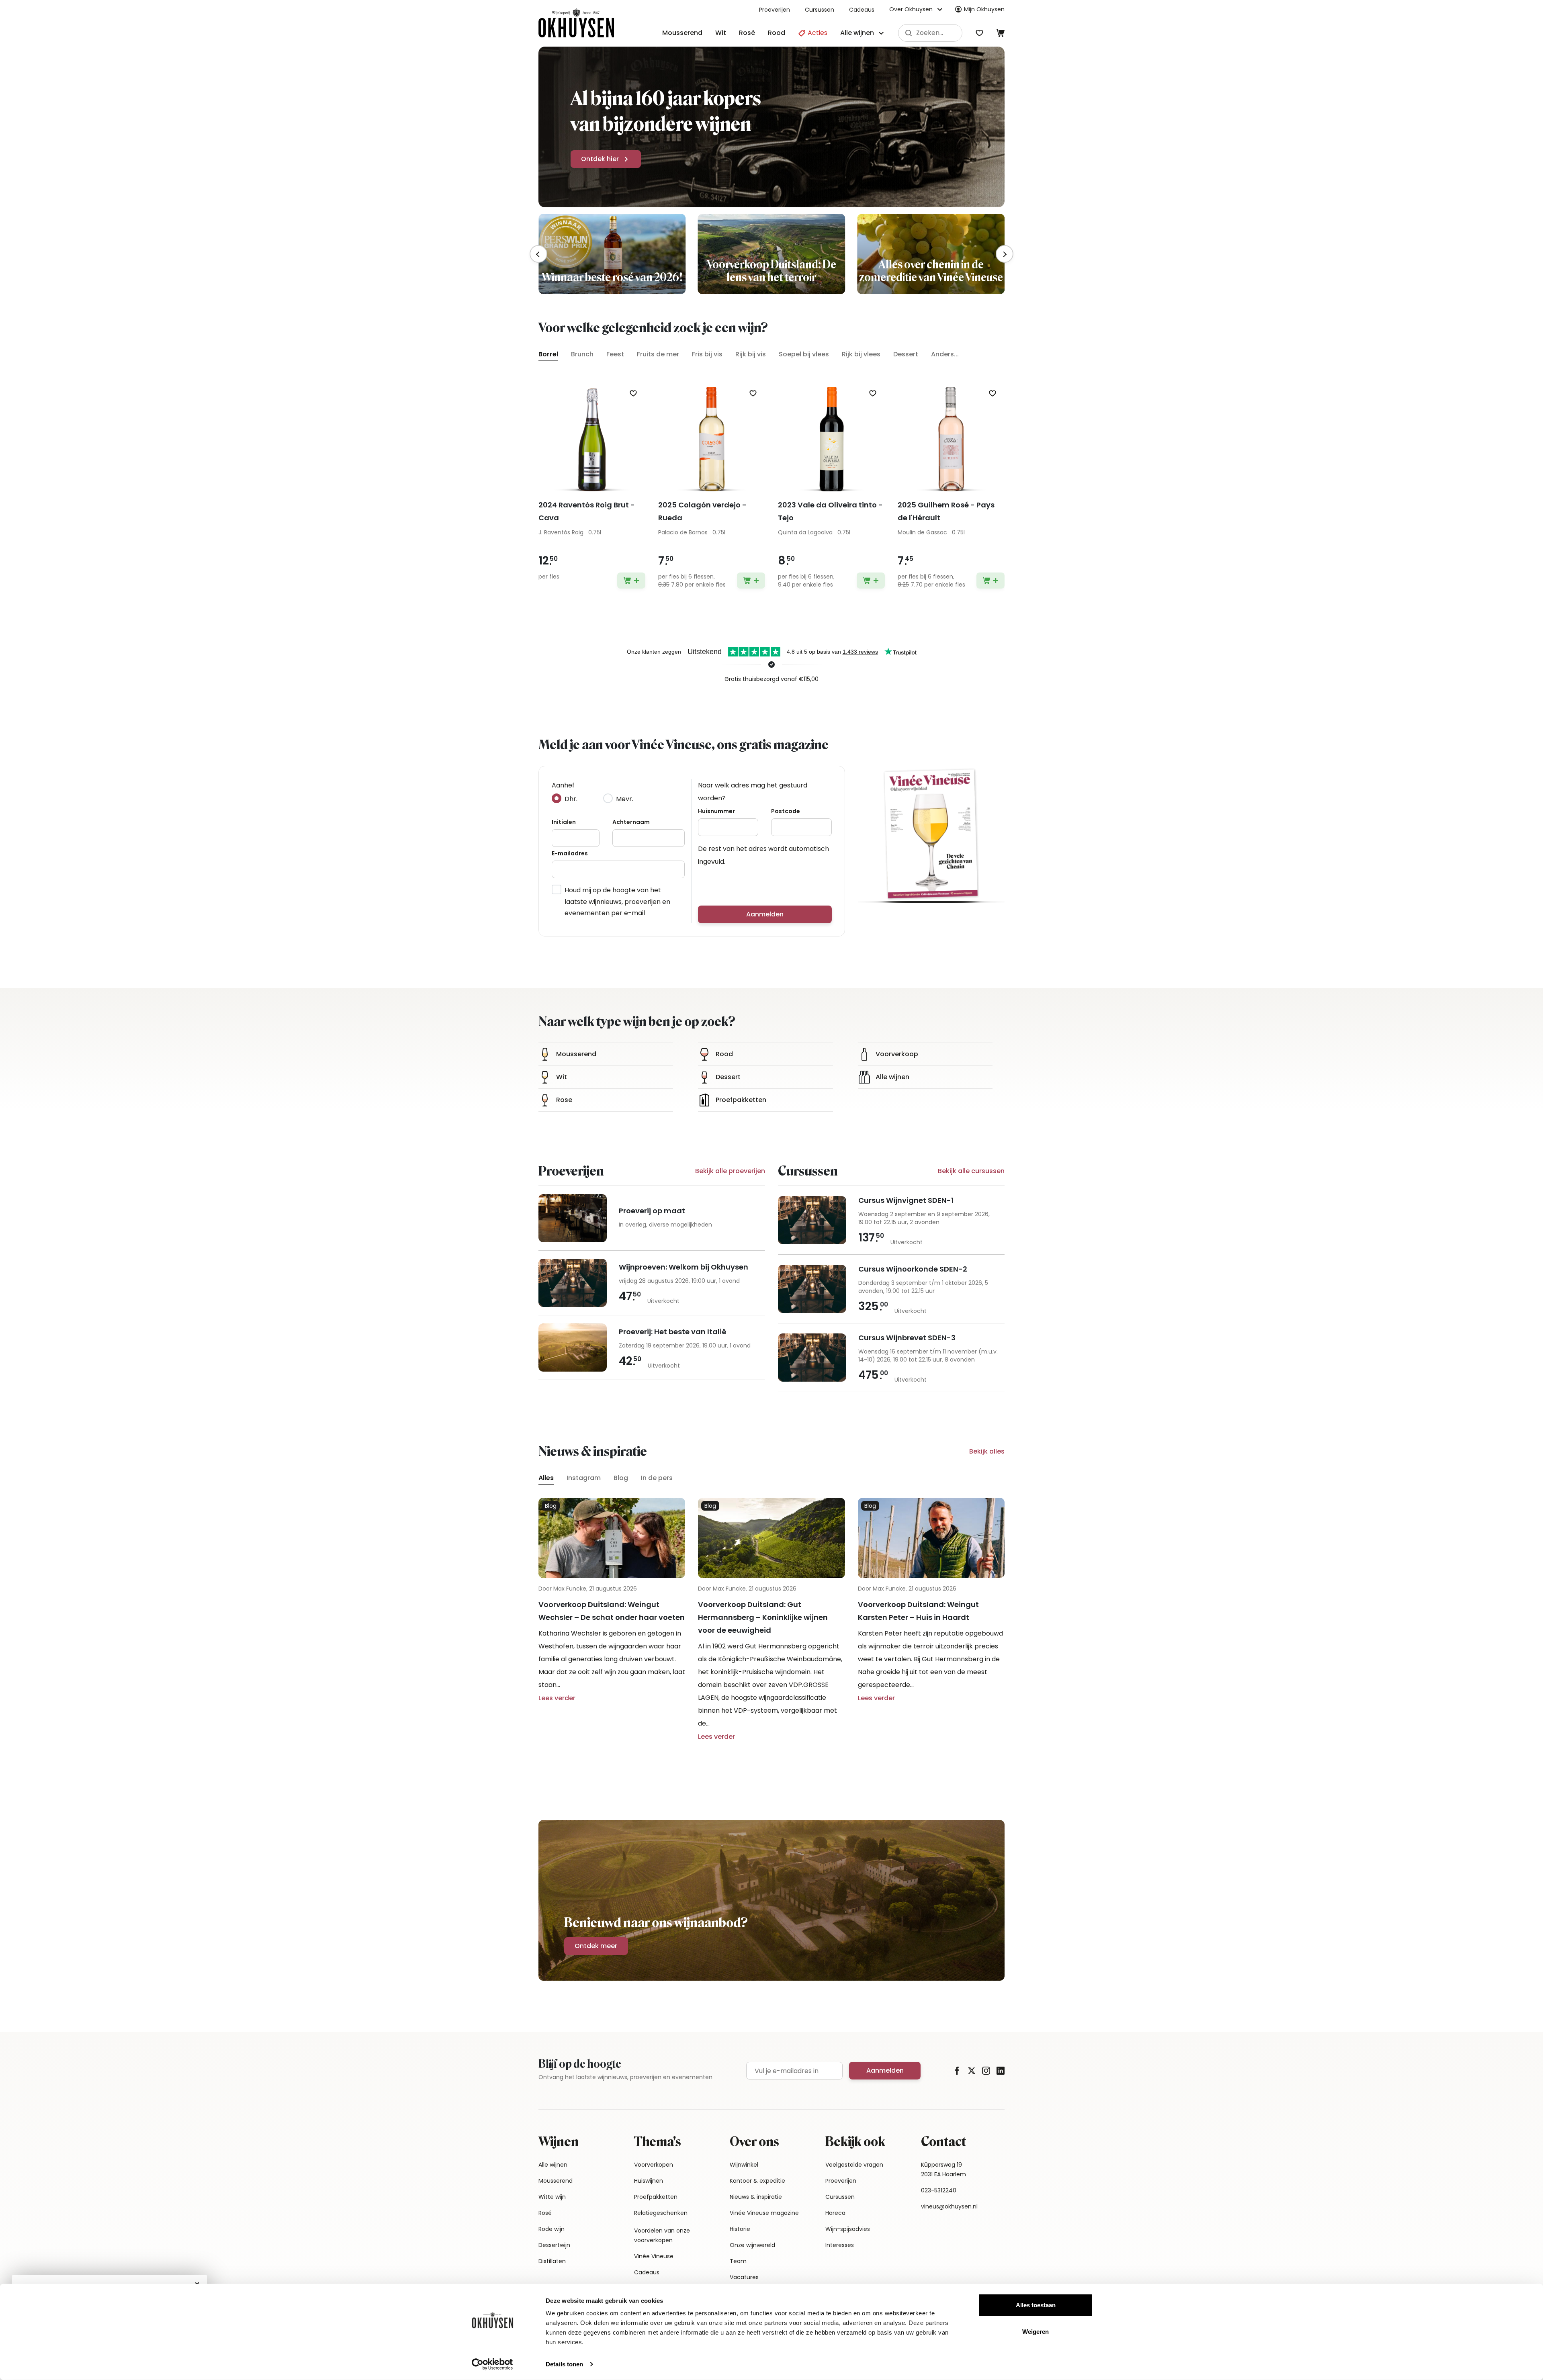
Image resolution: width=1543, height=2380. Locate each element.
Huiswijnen (649, 2181)
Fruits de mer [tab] (658, 354)
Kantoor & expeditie (757, 2181)
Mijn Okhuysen (984, 9)
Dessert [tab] (906, 354)
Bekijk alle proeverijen (730, 1171)
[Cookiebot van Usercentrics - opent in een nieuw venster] (492, 2364)
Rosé (747, 33)
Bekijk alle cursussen (971, 1171)
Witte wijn (552, 2197)
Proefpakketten (656, 2197)
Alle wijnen (553, 2165)
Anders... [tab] (945, 354)
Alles (546, 1478)
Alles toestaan (1036, 2305)
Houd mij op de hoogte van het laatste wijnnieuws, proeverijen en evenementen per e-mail (617, 902)
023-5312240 (939, 2190)
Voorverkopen (654, 2165)
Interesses (840, 2245)
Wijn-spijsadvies (848, 2229)
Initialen (564, 822)
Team (738, 2261)
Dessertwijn (554, 2245)
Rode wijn (552, 2229)
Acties (817, 33)
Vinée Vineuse (654, 2256)
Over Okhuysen (911, 9)
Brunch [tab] (582, 354)
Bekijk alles (987, 1451)
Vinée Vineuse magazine (764, 2213)
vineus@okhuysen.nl (949, 2206)
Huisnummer (716, 811)
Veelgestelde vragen (854, 2165)
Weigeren (1035, 2331)
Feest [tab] (615, 354)
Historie (740, 2229)
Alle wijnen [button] (857, 33)
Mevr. (625, 799)
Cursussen (820, 10)
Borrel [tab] (548, 354)
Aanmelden (765, 914)
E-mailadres (570, 853)
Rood (777, 33)
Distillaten (552, 2261)
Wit (721, 33)
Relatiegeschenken (661, 2213)
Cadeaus (862, 10)
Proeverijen (775, 10)
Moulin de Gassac (922, 532)
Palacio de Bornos (683, 532)
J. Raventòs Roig (561, 532)
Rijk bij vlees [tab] (861, 354)
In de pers (657, 1478)
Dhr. (571, 799)
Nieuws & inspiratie (756, 2197)
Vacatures (744, 2277)
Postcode (786, 811)
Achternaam (631, 822)
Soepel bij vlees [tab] (804, 354)
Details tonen (564, 2364)
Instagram (584, 1478)
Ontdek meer (596, 1946)
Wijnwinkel (744, 2165)
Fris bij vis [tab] (707, 354)
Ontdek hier (600, 159)
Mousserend (682, 33)
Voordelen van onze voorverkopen (662, 2235)
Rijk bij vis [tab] (751, 354)
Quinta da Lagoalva (805, 532)
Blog (621, 1478)
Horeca (835, 2213)
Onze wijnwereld (752, 2245)
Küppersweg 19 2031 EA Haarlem (943, 2169)
